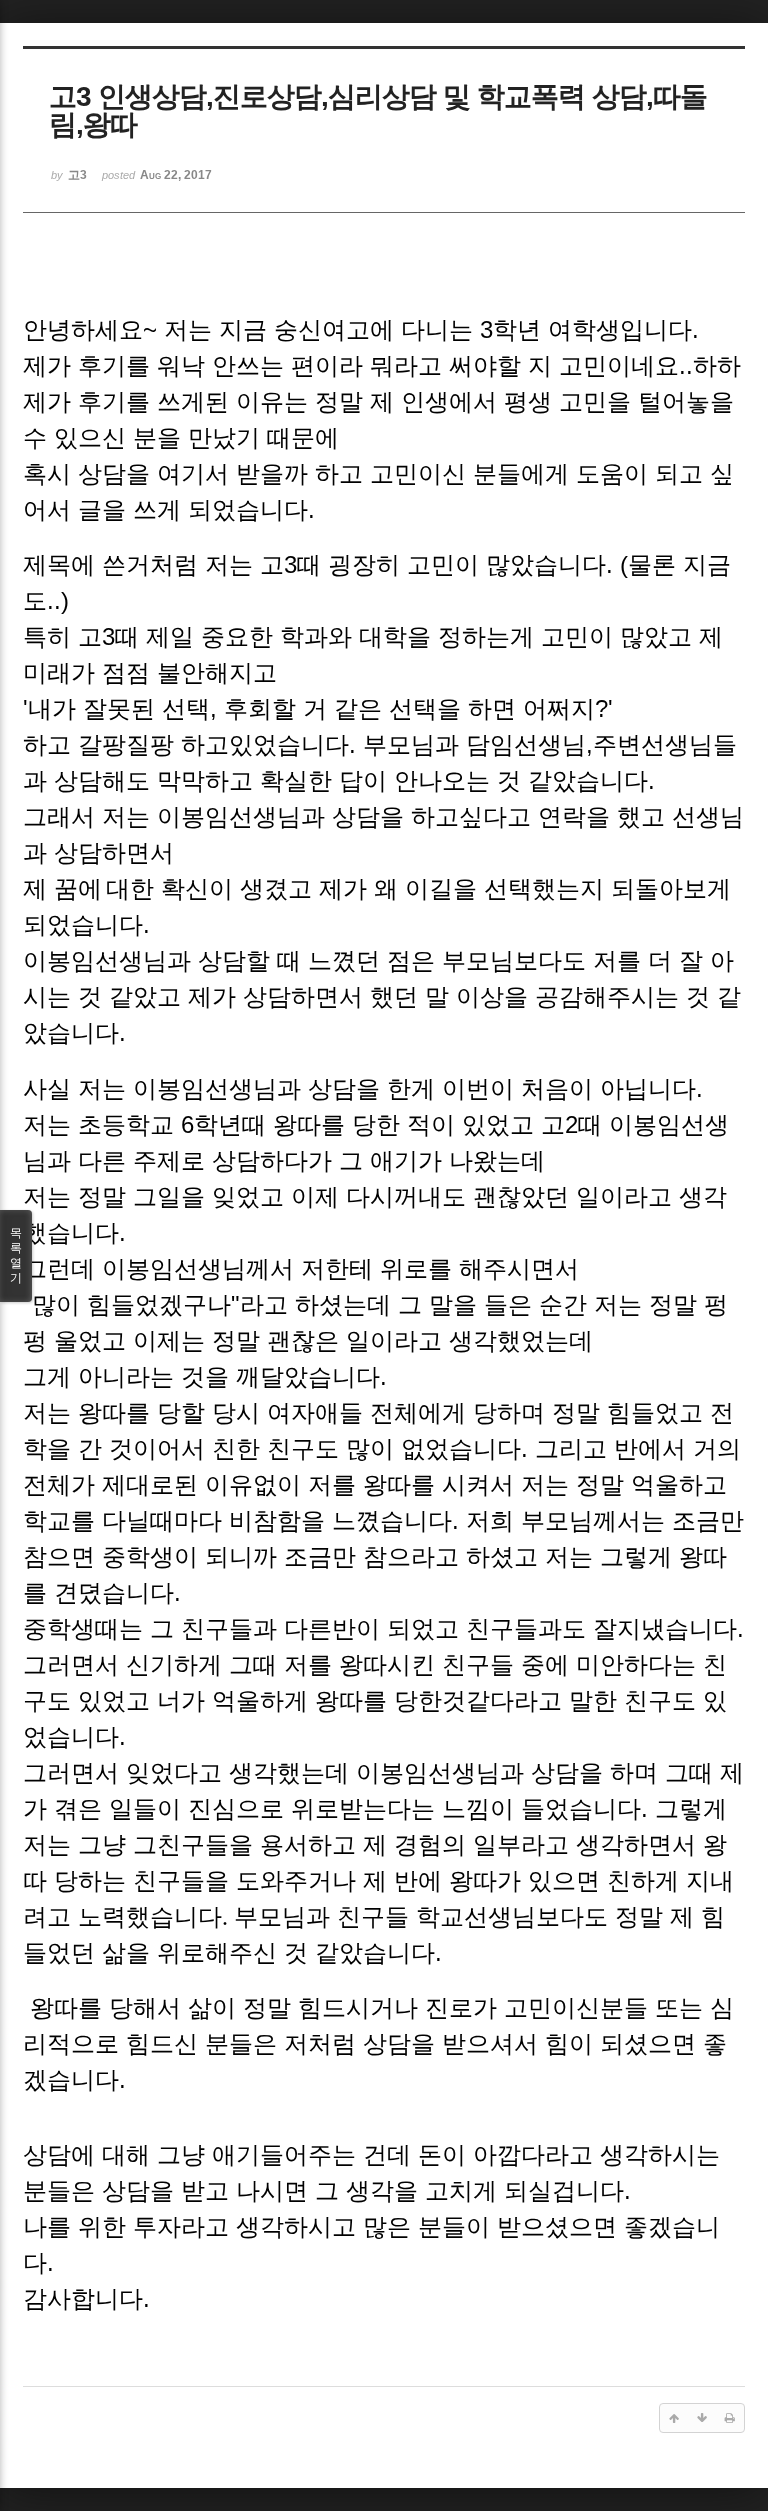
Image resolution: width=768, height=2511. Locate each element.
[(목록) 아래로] (702, 2418)
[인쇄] (730, 2418)
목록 (16, 1255)
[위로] (674, 2418)
